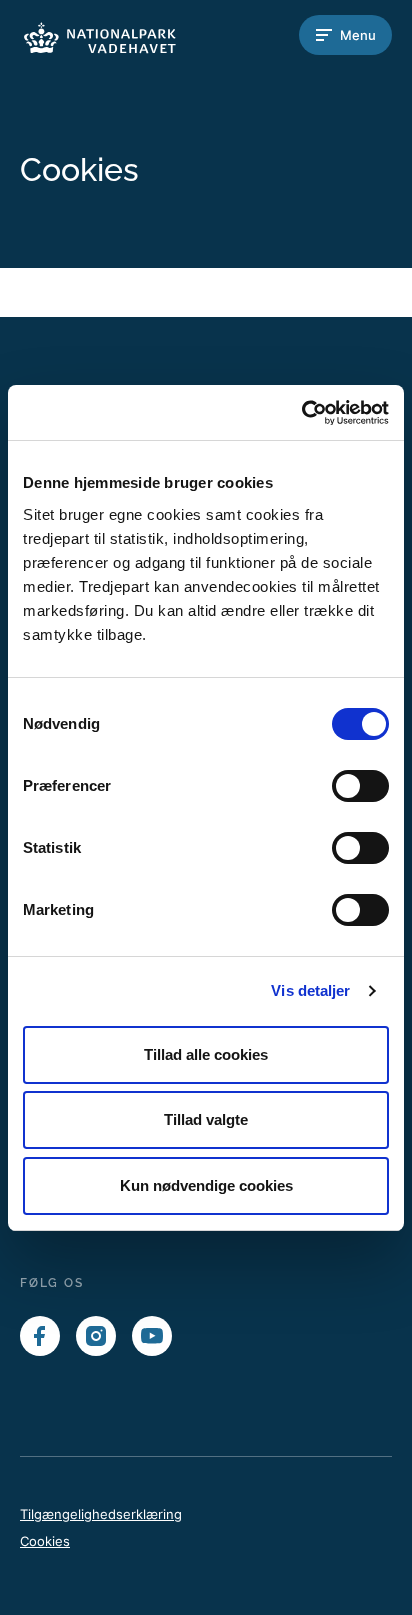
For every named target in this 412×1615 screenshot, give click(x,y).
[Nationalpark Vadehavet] (100, 35)
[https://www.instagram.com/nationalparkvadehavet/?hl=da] (96, 1336)
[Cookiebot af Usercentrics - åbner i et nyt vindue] (301, 413)
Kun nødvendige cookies (206, 1185)
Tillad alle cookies (206, 1054)
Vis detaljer (310, 990)
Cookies (45, 1541)
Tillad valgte (206, 1119)
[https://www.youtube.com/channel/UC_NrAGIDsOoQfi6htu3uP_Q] (152, 1336)
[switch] (360, 786)
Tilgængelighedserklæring (101, 1514)
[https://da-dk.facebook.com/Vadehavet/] (40, 1336)
